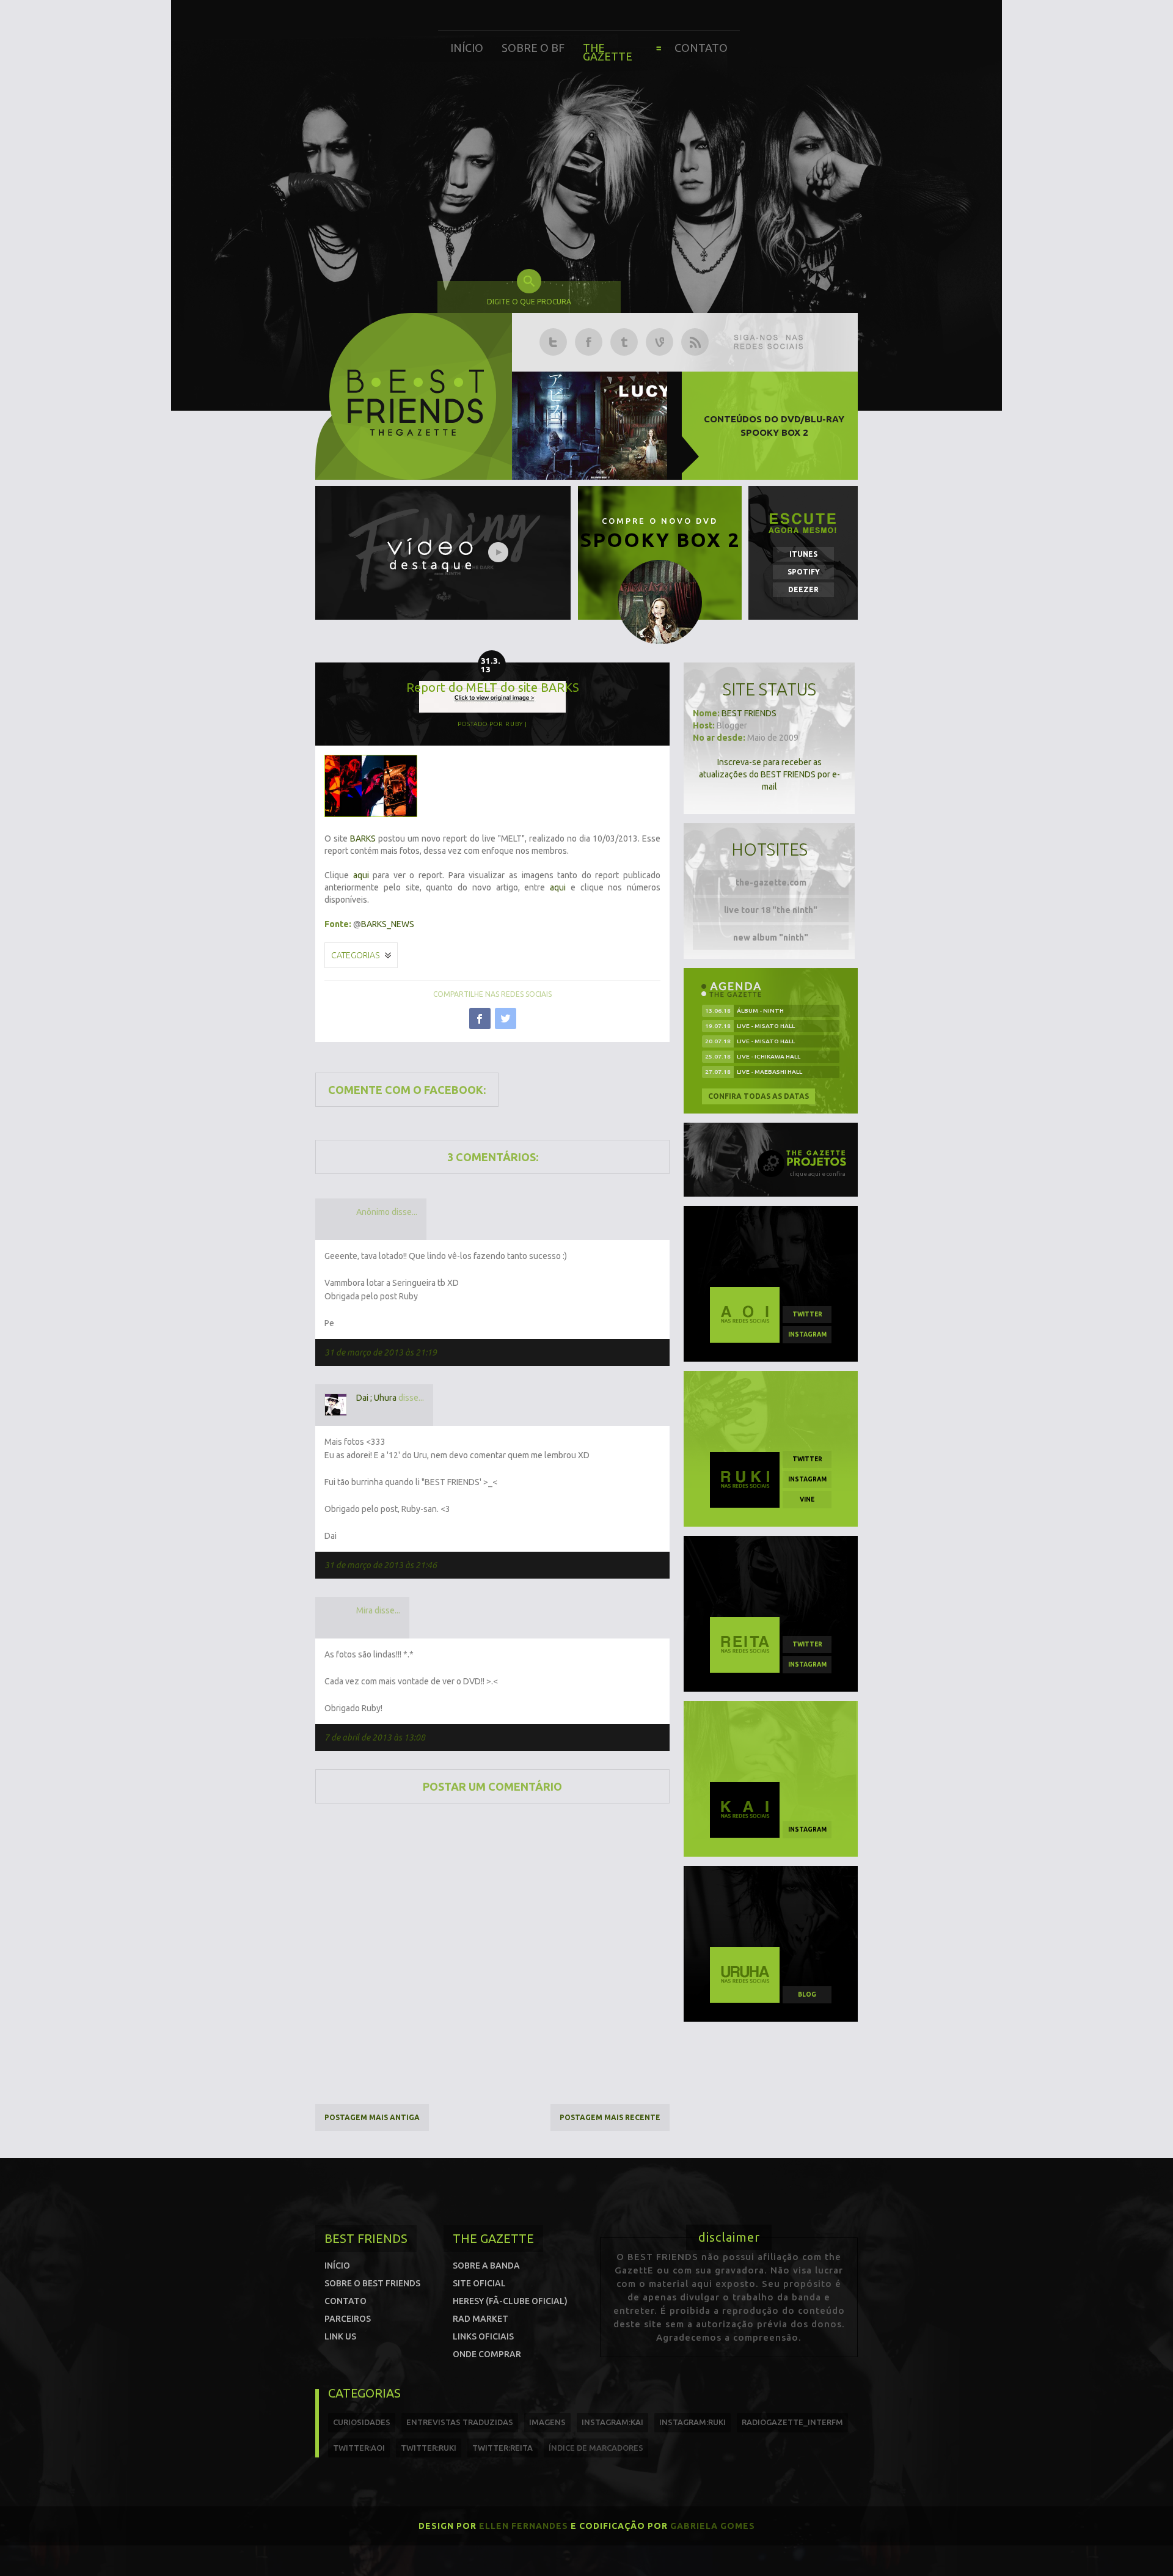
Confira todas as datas (758, 1096)
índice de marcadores (596, 2448)
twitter (807, 1314)
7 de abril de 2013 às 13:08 (375, 1738)
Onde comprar (487, 2354)
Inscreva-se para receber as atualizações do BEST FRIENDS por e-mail (769, 774)
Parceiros (348, 2319)
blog (807, 1994)
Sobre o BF (533, 48)
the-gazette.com (771, 883)
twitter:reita (502, 2448)
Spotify (804, 572)
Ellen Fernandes (524, 2526)
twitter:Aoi (359, 2448)
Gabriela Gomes (713, 2526)
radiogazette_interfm (792, 2422)
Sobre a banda (486, 2266)
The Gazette (608, 52)
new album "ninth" (771, 938)
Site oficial (479, 2283)
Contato (701, 48)
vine (807, 1499)
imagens (547, 2422)
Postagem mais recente (610, 2117)
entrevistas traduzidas (460, 2422)
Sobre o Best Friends (372, 2283)
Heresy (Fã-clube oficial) (510, 2301)
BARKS (363, 838)
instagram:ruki (692, 2422)
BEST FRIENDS (749, 713)
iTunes (803, 554)
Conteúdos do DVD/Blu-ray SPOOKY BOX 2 (774, 426)
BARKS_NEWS (388, 924)
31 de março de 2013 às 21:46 (381, 1565)
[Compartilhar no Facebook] (480, 1018)
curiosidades (362, 2422)
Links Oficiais (483, 2336)
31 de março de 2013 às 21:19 (381, 1352)
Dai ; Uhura (376, 1398)
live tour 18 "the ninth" (771, 910)
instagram (807, 1334)
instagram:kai (612, 2422)
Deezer (803, 589)
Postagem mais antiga (372, 2117)
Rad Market (481, 2319)
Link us (340, 2336)
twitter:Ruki (429, 2448)
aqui (361, 875)
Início (467, 48)
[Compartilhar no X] (506, 1018)
